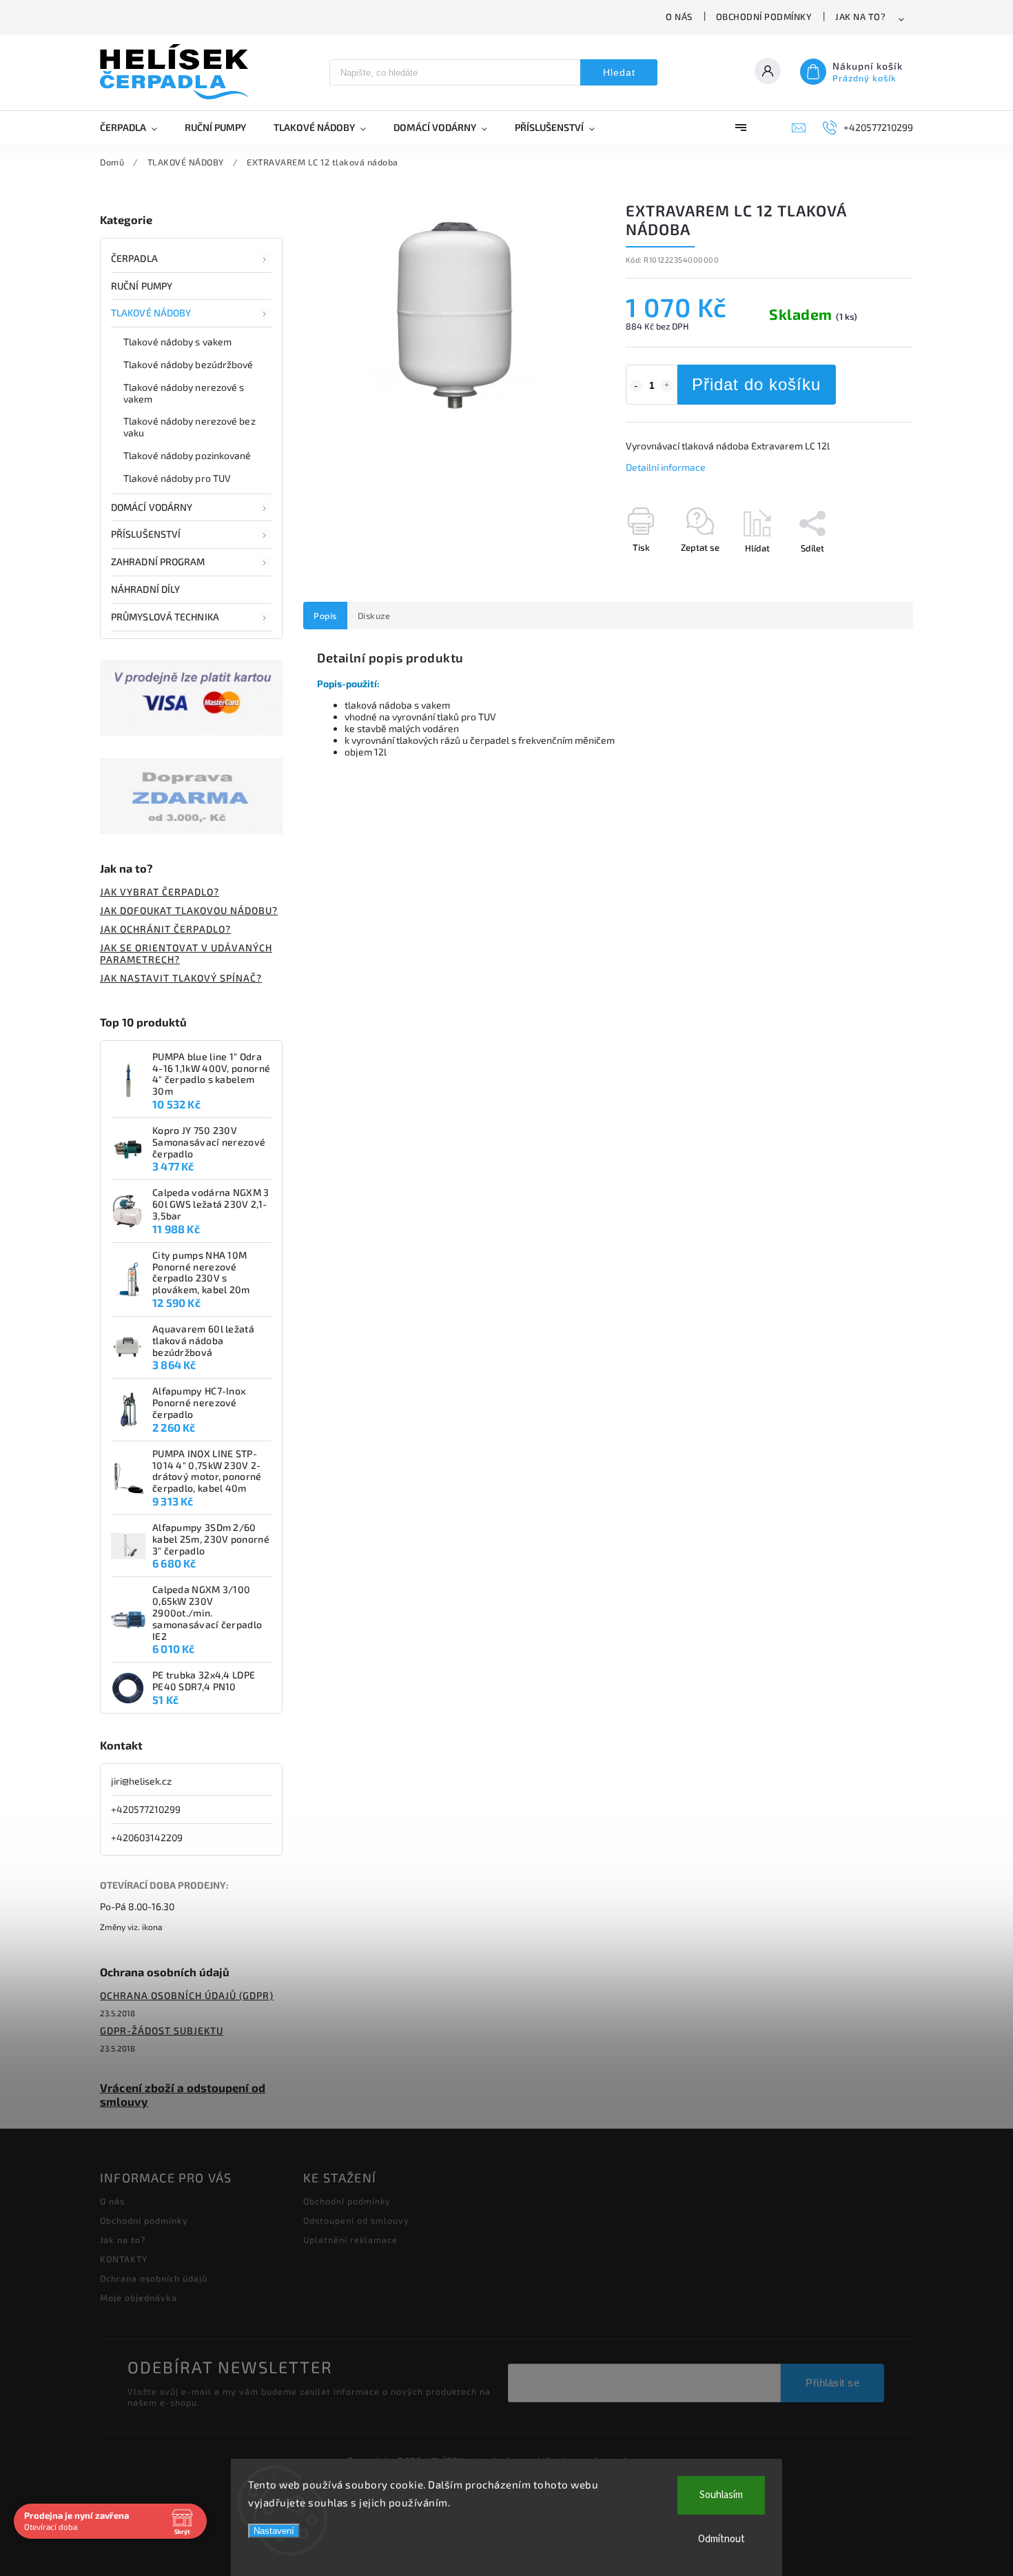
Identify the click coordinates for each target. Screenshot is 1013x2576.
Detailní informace (666, 467)
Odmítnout (722, 2539)
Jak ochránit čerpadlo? (165, 929)
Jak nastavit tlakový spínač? (181, 978)
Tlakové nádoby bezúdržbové (188, 364)
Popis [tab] (325, 616)
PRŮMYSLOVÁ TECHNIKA (165, 617)
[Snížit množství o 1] (636, 386)
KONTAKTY (124, 2259)
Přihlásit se (832, 2383)
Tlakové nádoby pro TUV (177, 478)
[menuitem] (135, 128)
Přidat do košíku (756, 384)
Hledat (619, 72)
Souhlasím (721, 2495)
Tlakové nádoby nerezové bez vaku (190, 427)
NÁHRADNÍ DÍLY (145, 589)
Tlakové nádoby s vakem (177, 342)
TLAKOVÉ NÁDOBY (151, 313)
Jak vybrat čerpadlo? (160, 892)
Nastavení (274, 2531)
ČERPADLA (134, 258)
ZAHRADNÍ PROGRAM (158, 561)
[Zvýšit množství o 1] (667, 386)
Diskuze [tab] (374, 616)
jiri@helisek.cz (141, 1781)
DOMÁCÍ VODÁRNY (152, 507)
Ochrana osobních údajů (154, 2278)
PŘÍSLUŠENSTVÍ (146, 534)
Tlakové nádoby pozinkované (187, 455)
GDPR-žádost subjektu (162, 2030)
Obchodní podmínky (764, 17)
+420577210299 (146, 1809)
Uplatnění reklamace (350, 2240)
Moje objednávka (139, 2298)
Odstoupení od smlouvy (356, 2220)
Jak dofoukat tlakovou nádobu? (189, 910)
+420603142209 (147, 1837)
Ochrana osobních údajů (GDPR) (187, 1995)
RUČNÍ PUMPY (142, 286)
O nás (679, 17)
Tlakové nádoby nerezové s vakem (184, 393)
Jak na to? (860, 17)
